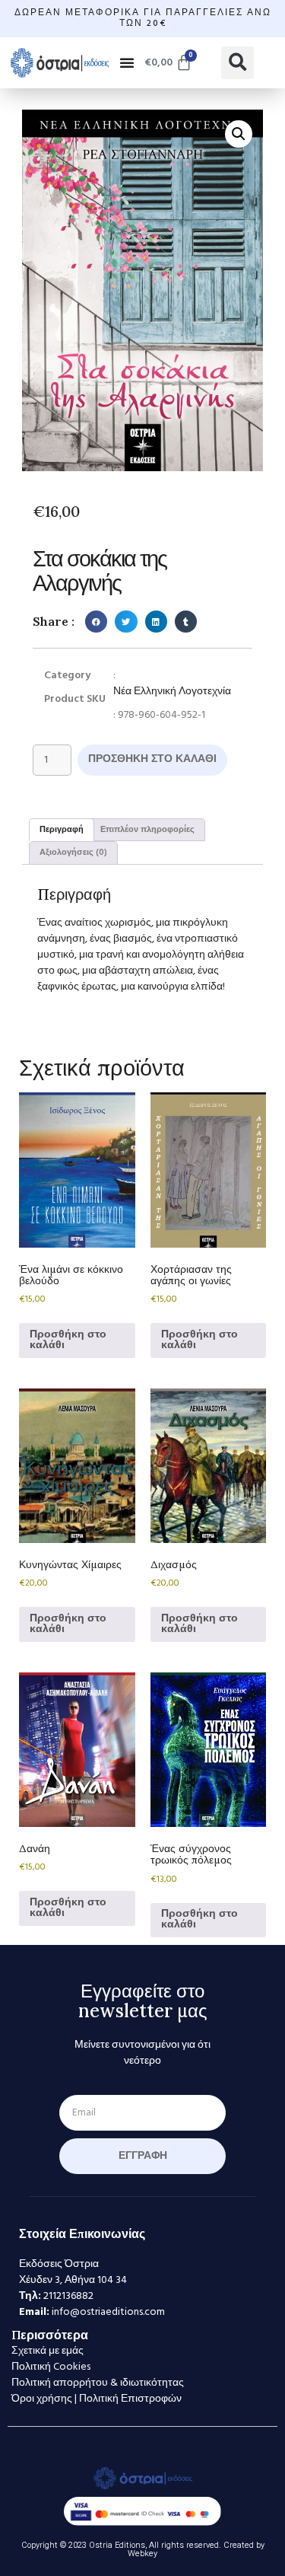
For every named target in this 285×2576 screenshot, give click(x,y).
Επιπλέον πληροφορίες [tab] (147, 830)
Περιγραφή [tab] (62, 830)
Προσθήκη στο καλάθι (152, 759)
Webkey (142, 2554)
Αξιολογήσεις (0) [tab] (73, 853)
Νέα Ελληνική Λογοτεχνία (172, 692)
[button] (127, 62)
